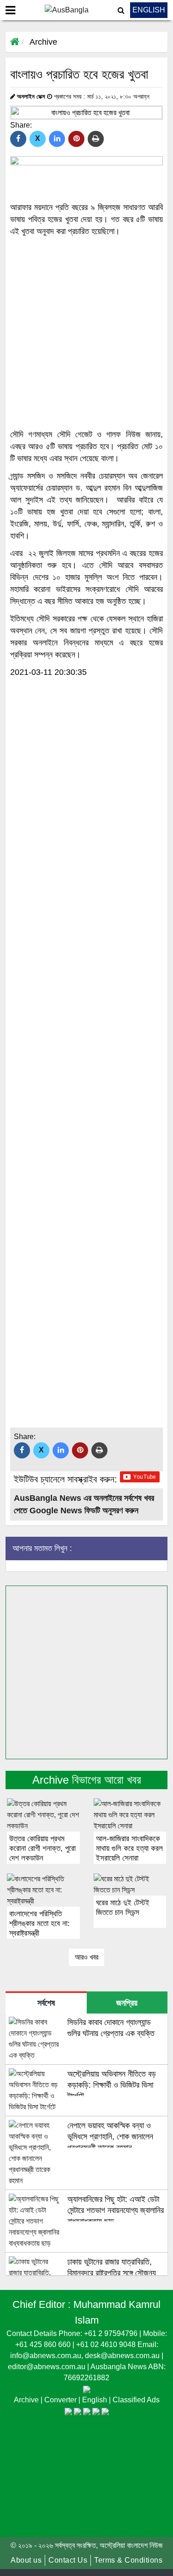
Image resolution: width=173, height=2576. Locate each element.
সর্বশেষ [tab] (46, 2003)
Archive (43, 42)
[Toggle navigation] (10, 10)
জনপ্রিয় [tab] (127, 2003)
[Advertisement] (86, 333)
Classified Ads (136, 2400)
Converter (61, 2400)
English (95, 2400)
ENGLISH (149, 10)
